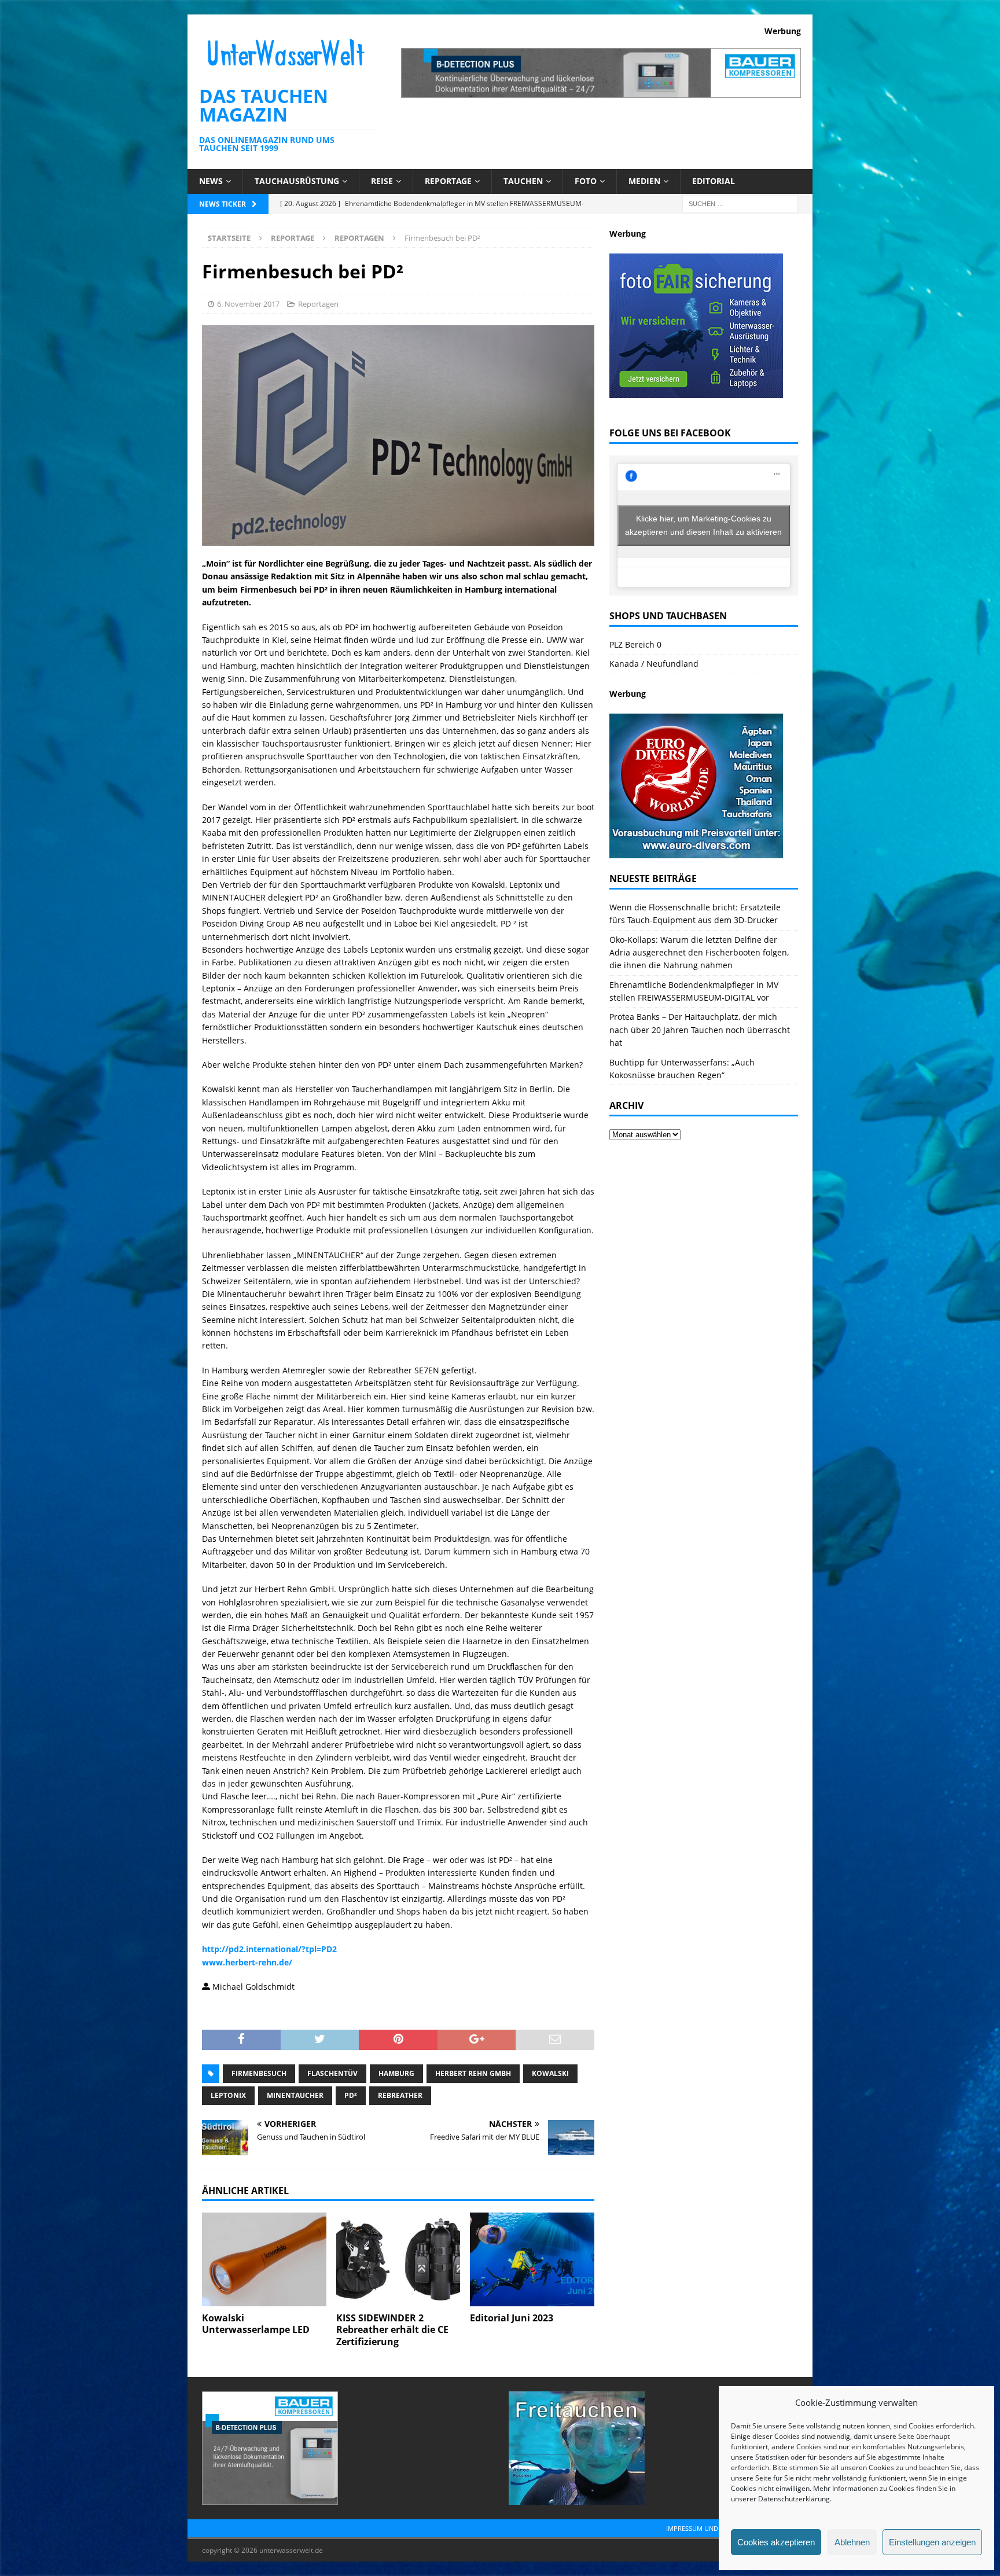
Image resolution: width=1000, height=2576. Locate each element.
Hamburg (396, 2073)
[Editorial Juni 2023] (532, 2259)
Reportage (448, 181)
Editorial (714, 181)
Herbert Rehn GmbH (473, 2073)
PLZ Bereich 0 (635, 644)
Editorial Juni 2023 (512, 2318)
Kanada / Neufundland (654, 664)
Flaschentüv (332, 2073)
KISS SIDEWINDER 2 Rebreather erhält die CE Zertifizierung (392, 2330)
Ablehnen (852, 2542)
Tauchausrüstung (297, 181)
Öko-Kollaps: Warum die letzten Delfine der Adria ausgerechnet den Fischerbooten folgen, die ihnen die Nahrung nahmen (699, 953)
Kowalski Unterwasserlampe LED (256, 2324)
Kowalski (550, 2073)
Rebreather (400, 2095)
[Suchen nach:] (740, 203)
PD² (351, 2095)
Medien (644, 181)
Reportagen (318, 304)
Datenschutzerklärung (794, 2499)
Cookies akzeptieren (776, 2542)
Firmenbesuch (259, 2073)
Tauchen (523, 181)
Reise (382, 181)
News (211, 181)
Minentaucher (295, 2095)
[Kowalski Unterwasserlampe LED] (264, 2259)
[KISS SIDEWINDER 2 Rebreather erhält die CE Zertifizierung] (398, 2259)
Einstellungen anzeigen (932, 2542)
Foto (586, 181)
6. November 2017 (248, 304)
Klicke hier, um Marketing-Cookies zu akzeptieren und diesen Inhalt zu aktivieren (703, 525)
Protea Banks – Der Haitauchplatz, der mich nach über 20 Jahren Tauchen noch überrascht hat (700, 1030)
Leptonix (228, 2095)
